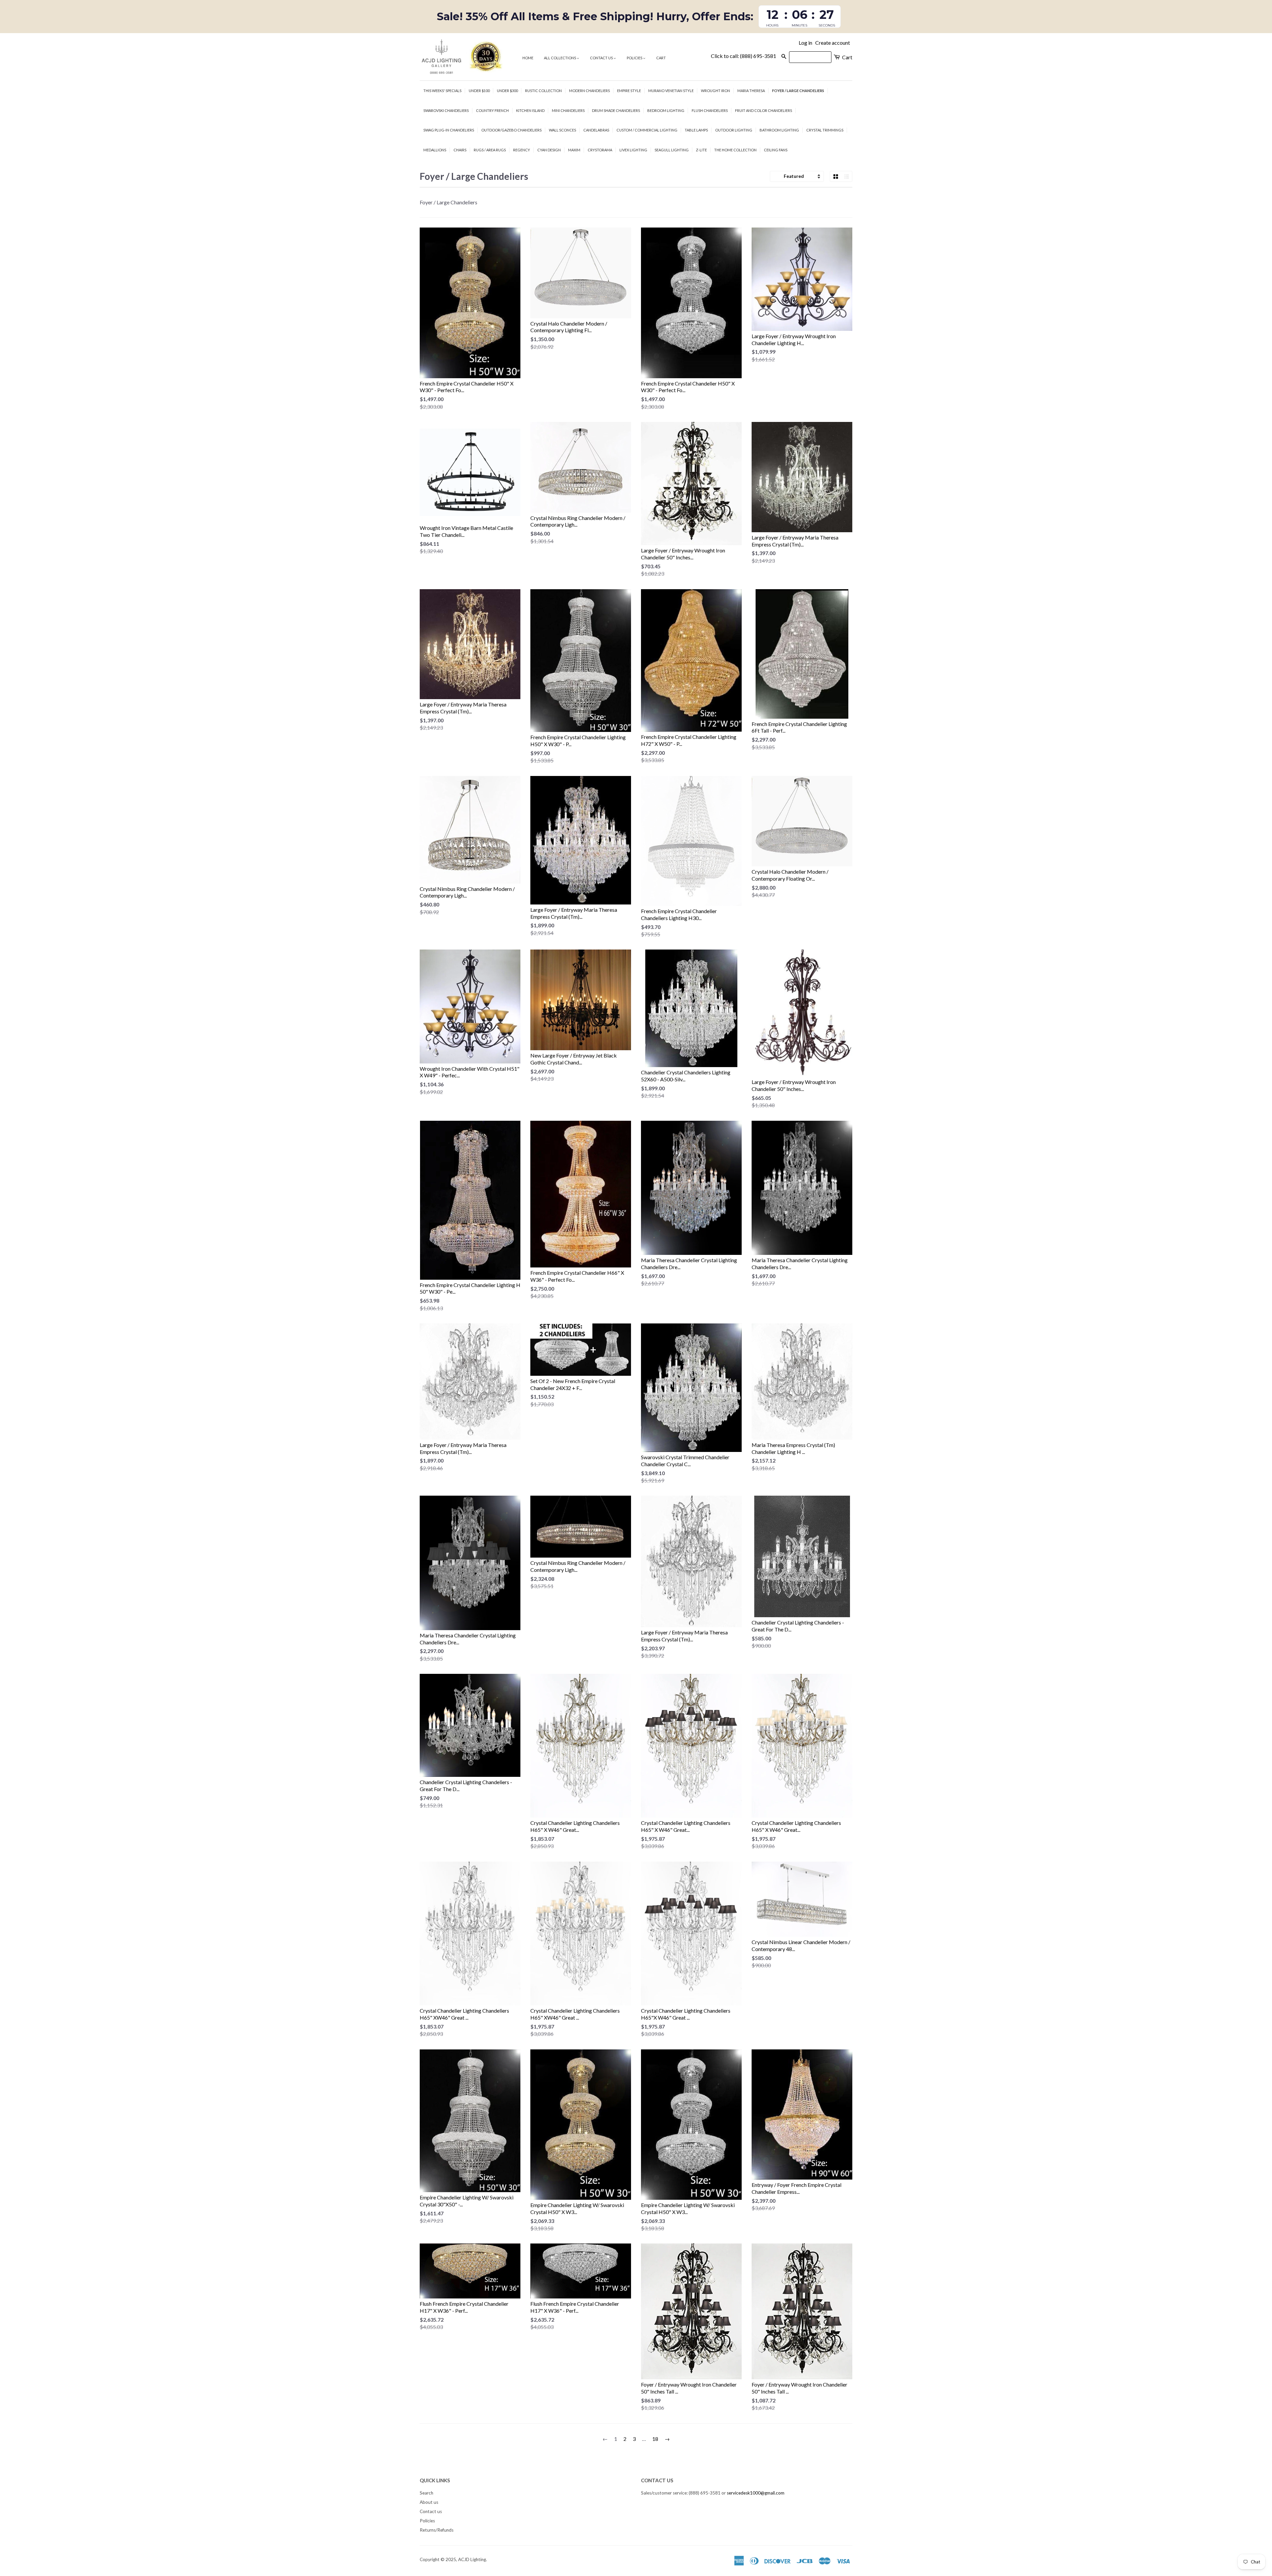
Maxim (574, 150)
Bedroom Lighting (666, 110)
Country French (492, 110)
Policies (635, 58)
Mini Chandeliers (568, 110)
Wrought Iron (715, 91)
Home (528, 58)
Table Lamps (696, 130)
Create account (833, 43)
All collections (560, 58)
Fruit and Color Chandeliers (764, 110)
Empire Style (629, 91)
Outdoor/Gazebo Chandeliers (511, 130)
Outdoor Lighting (734, 130)
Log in (805, 43)
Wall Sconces (562, 130)
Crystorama (600, 150)
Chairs (460, 150)
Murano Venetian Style (671, 91)
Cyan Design (549, 150)
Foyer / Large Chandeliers (798, 91)
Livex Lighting (633, 150)
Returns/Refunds (437, 2530)
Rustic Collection (543, 91)
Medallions (435, 150)
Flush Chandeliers (710, 110)
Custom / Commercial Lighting (647, 130)
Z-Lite (701, 150)
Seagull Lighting (672, 150)
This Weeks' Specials (442, 91)
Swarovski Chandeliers (446, 110)
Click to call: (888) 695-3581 (743, 56)
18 (655, 2439)
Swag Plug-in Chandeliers (449, 130)
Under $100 (479, 91)
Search (426, 2493)
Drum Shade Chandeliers (616, 110)
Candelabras (596, 130)
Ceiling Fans (776, 150)
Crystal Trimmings (825, 130)
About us (429, 2502)
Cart (661, 58)
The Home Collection (735, 150)
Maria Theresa (751, 91)
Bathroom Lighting (779, 130)
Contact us (602, 58)
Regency (522, 150)
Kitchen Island (530, 110)
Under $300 (507, 91)
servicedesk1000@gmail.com (756, 2493)
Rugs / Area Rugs (490, 150)
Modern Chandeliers (589, 91)
